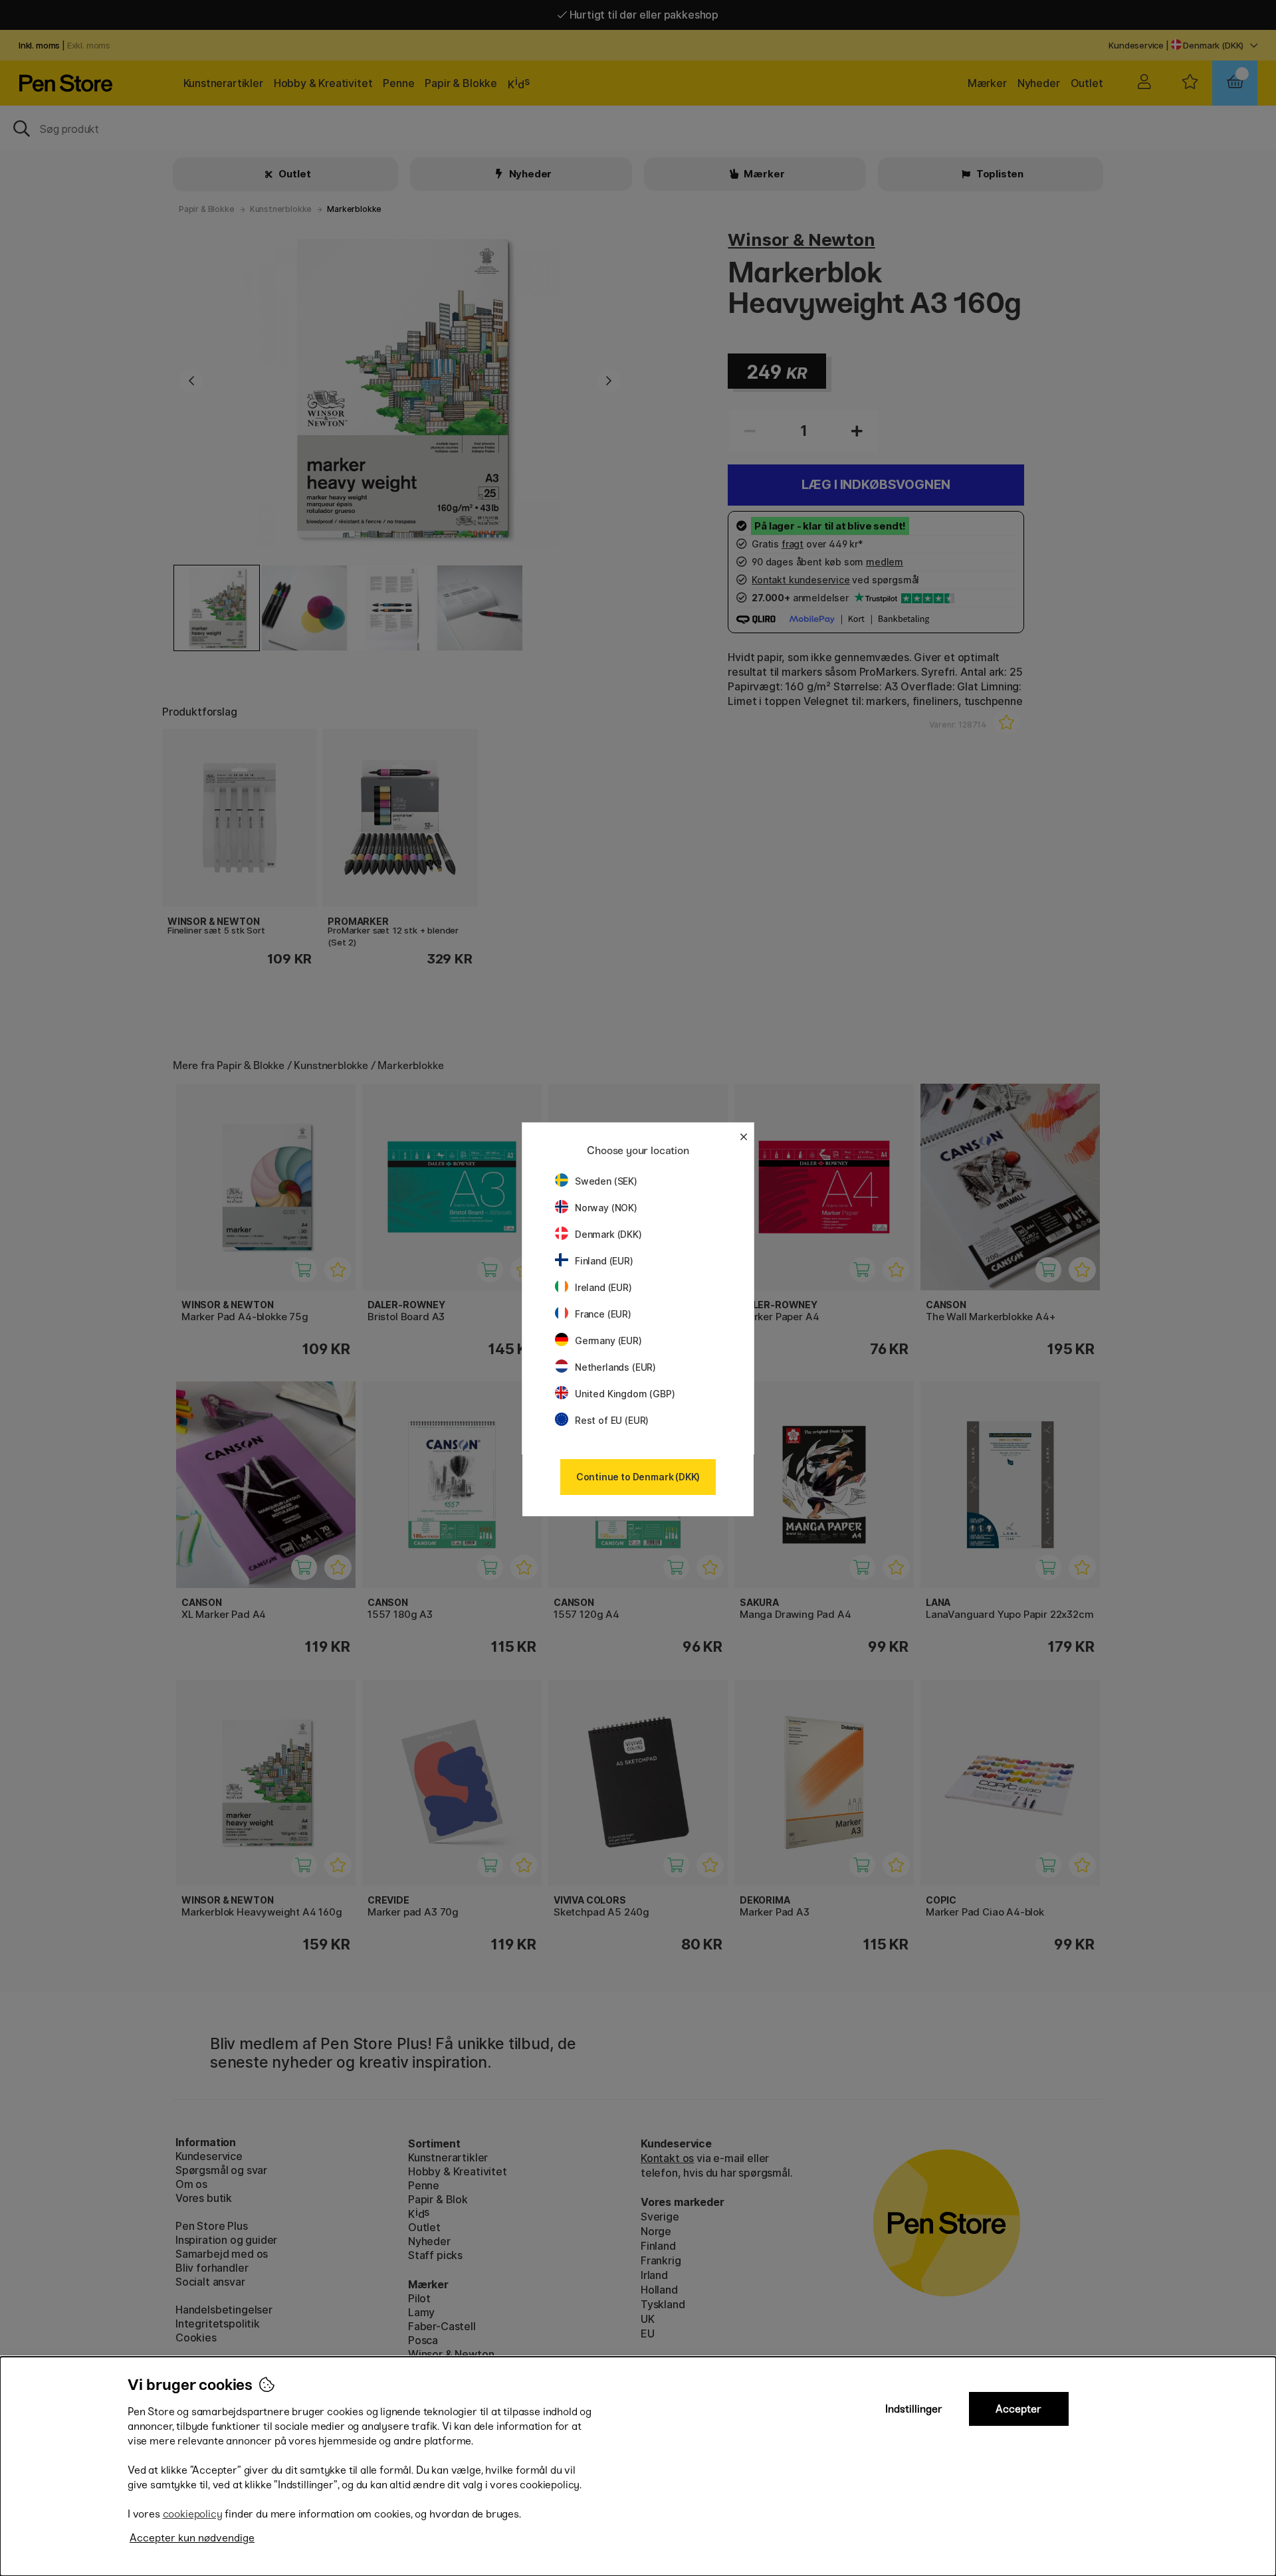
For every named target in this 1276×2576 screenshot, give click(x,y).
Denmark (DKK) (608, 1234)
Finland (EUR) (604, 1261)
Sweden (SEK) (606, 1181)
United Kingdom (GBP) (625, 1394)
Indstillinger (914, 2409)
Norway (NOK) (606, 1208)
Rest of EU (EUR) (612, 1420)
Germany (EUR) (608, 1340)
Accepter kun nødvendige (192, 2538)
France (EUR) (603, 1314)
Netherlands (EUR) (615, 1367)
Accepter (1018, 2409)
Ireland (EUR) (603, 1287)
